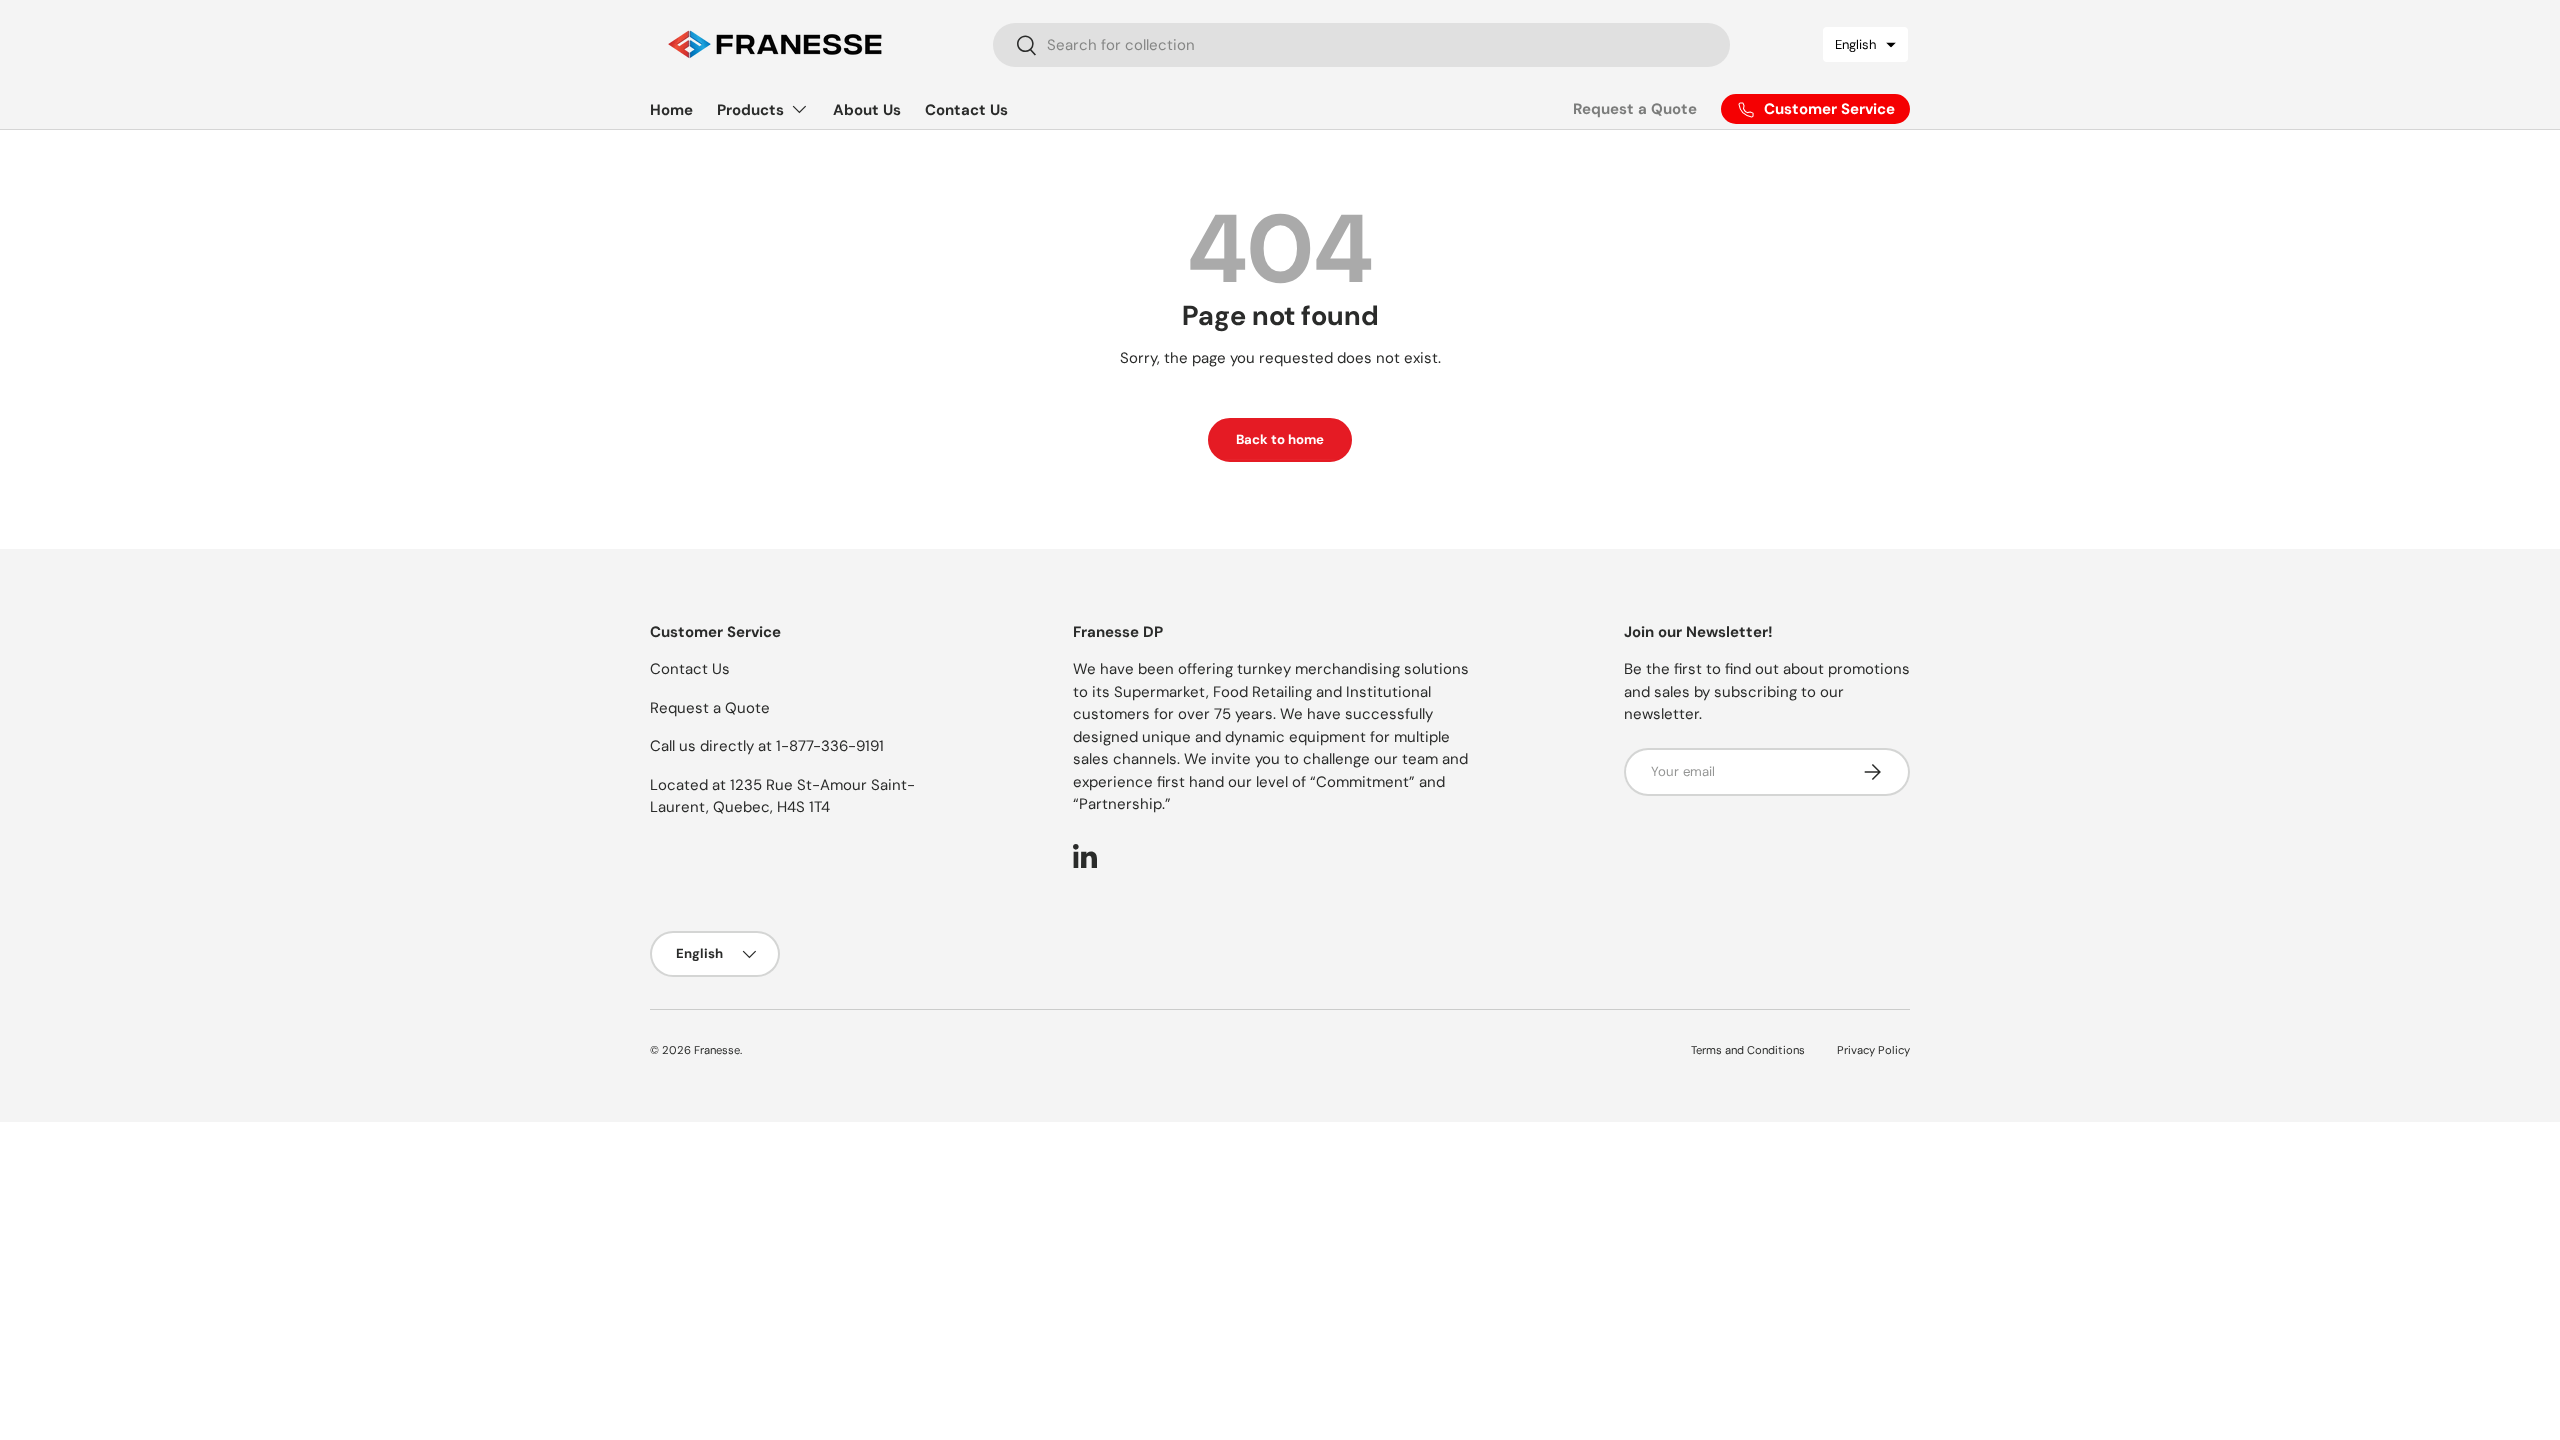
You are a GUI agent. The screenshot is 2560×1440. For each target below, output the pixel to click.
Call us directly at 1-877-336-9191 (767, 746)
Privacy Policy (1873, 1050)
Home (671, 110)
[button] (1865, 45)
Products (750, 110)
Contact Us (966, 110)
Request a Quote (1635, 109)
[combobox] (1362, 45)
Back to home (1280, 439)
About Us (867, 110)
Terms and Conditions (1748, 1050)
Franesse (717, 1050)
